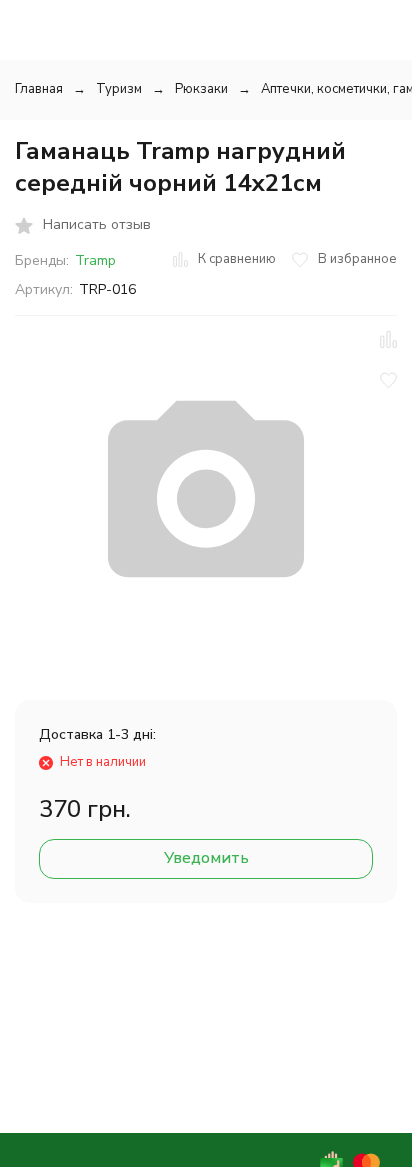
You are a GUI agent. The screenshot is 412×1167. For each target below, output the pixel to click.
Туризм (119, 89)
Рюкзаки (201, 89)
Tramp (95, 260)
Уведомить (206, 858)
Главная (39, 89)
